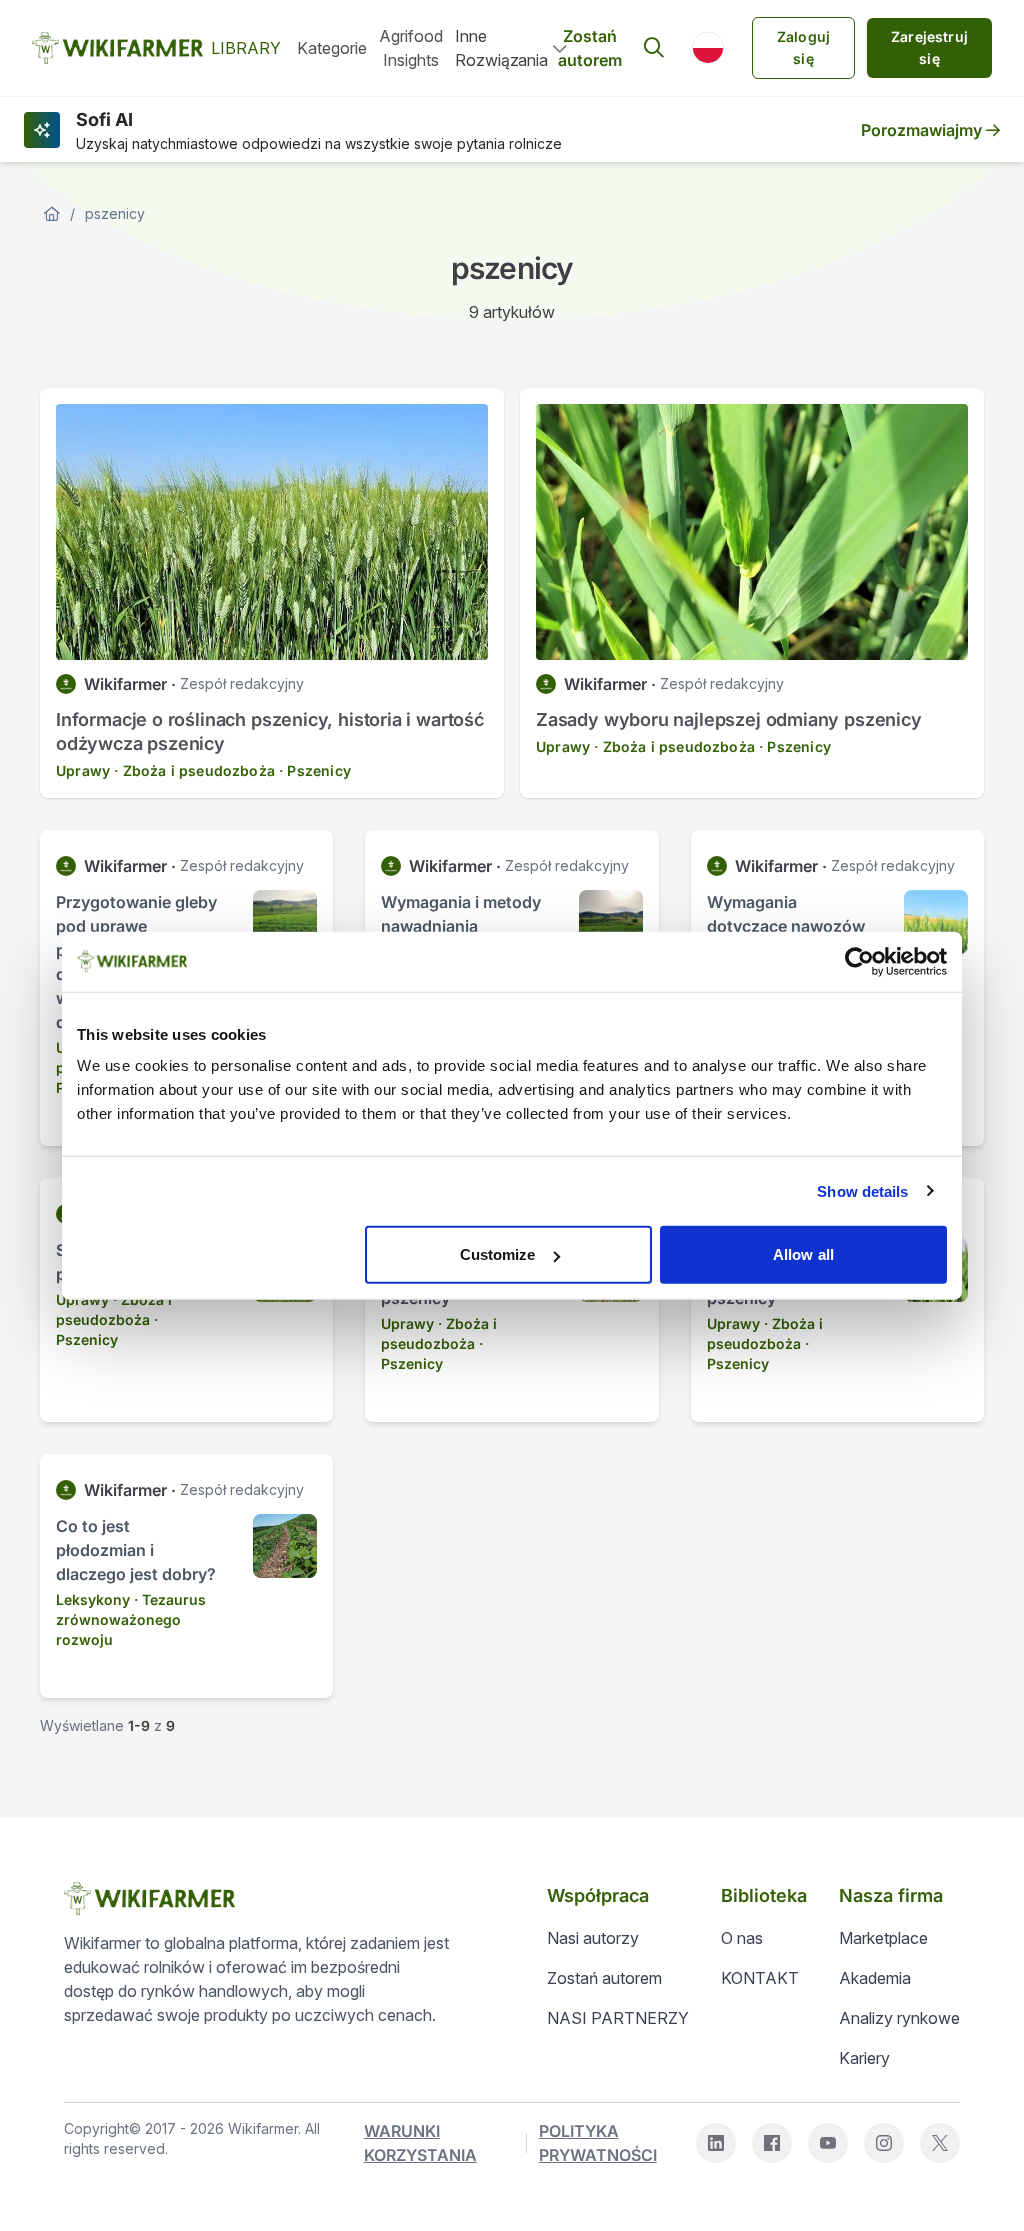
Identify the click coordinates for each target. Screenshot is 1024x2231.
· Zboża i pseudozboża (194, 770)
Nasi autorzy (593, 1938)
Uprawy (83, 770)
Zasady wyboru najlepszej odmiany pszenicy (729, 719)
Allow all (803, 1254)
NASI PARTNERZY (618, 2018)
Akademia (875, 1978)
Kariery (864, 2058)
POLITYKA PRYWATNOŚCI (598, 2143)
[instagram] (884, 2143)
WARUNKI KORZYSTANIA (420, 2143)
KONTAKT (760, 1978)
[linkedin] (716, 2143)
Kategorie (332, 48)
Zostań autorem (590, 48)
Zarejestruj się (929, 47)
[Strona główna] (52, 214)
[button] (708, 48)
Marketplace (883, 1938)
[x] (940, 2143)
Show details (862, 1190)
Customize (498, 1254)
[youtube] (828, 2143)
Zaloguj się (803, 47)
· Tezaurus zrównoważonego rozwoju (131, 1619)
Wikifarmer (125, 684)
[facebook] (772, 2143)
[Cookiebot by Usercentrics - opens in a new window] (859, 961)
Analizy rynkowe (899, 2018)
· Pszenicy (315, 770)
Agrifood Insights (411, 48)
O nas (742, 1938)
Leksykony (93, 1599)
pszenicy (115, 213)
